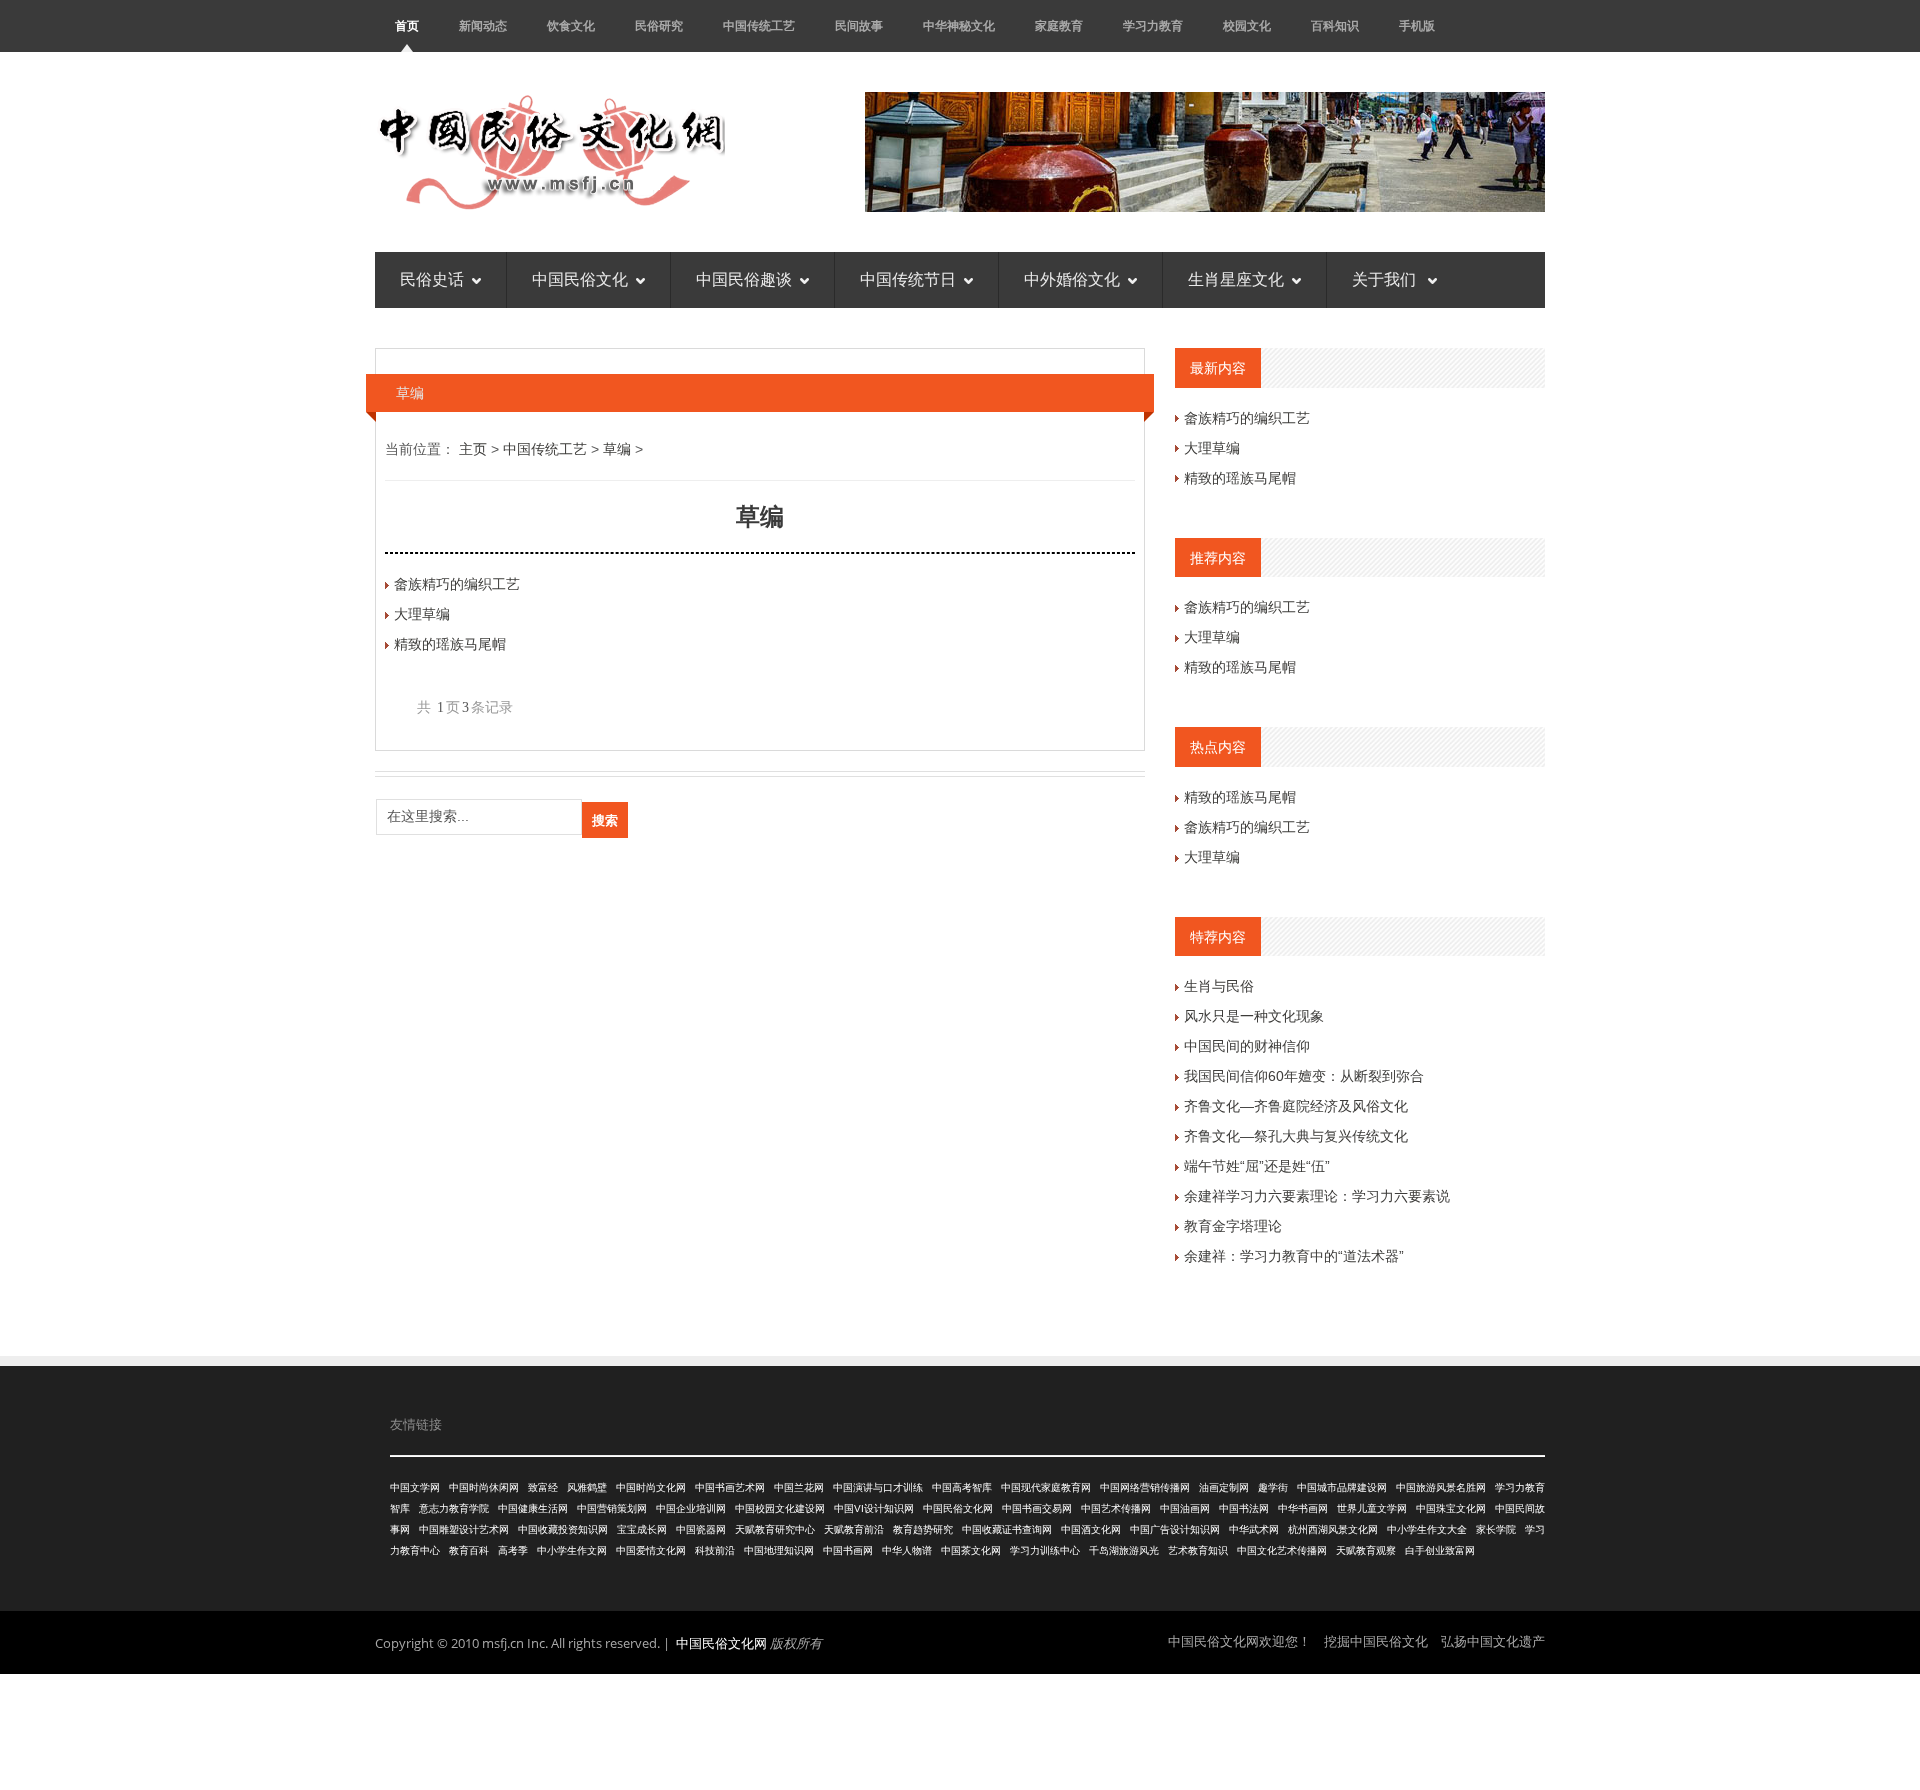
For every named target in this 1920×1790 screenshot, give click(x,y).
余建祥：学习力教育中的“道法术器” (1294, 1256)
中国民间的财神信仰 (1247, 1046)
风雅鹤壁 (587, 1487)
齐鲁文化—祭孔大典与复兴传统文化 (1296, 1136)
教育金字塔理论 (1233, 1226)
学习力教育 (1153, 25)
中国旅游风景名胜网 (1441, 1487)
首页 (407, 25)
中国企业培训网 (691, 1508)
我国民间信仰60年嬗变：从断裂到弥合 (1304, 1076)
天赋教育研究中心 (775, 1529)
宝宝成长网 (642, 1529)
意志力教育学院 (454, 1508)
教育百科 (469, 1550)
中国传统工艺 (759, 25)
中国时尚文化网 (651, 1487)
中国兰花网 (799, 1487)
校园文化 (1247, 25)
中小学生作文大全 (1427, 1529)
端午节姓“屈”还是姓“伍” (1257, 1166)
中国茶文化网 (971, 1550)
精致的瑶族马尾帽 (450, 644)
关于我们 (1386, 279)
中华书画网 (1303, 1508)
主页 (473, 449)
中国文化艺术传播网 (1282, 1550)
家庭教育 (1059, 25)
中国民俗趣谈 (744, 279)
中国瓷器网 (701, 1529)
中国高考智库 (962, 1487)
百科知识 (1335, 25)
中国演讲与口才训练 (878, 1487)
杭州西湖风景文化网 (1333, 1529)
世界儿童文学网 (1372, 1508)
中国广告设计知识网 (1175, 1529)
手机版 (1417, 25)
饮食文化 (571, 25)
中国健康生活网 (533, 1508)
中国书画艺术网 (730, 1487)
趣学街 (1273, 1487)
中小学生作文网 (572, 1550)
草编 (617, 449)
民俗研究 (659, 25)
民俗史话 (432, 279)
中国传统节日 (908, 279)
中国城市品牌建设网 (1342, 1487)
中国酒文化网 (1091, 1529)
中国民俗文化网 (958, 1508)
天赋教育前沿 (854, 1529)
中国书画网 (848, 1550)
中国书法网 (1244, 1508)
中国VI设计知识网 (874, 1508)
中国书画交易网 (1037, 1508)
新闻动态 (483, 25)
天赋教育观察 (1366, 1550)
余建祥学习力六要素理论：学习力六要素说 (1317, 1196)
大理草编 (422, 614)
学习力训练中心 (1045, 1550)
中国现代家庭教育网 (1046, 1487)
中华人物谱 (907, 1550)
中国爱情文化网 (651, 1550)
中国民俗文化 (580, 279)
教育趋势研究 (923, 1529)
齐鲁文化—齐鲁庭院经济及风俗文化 (1296, 1106)
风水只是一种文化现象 (1254, 1016)
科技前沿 (715, 1550)
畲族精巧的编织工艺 (457, 584)
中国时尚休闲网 (484, 1487)
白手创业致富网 (1440, 1550)
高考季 (513, 1550)
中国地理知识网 (779, 1550)
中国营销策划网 (612, 1508)
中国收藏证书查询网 (1007, 1529)
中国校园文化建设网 (780, 1508)
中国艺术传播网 (1116, 1508)
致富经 (543, 1487)
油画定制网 (1224, 1487)
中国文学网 (415, 1487)
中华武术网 (1254, 1529)
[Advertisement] (960, 1729)
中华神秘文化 (959, 25)
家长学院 (1496, 1529)
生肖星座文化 (1236, 279)
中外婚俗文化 (1072, 279)
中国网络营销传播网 (1145, 1487)
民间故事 (859, 25)
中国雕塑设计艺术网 (464, 1529)
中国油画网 (1185, 1508)
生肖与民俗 (1219, 986)
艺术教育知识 (1198, 1550)
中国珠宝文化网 (1451, 1508)
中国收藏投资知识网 (563, 1529)
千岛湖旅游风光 (1124, 1550)
